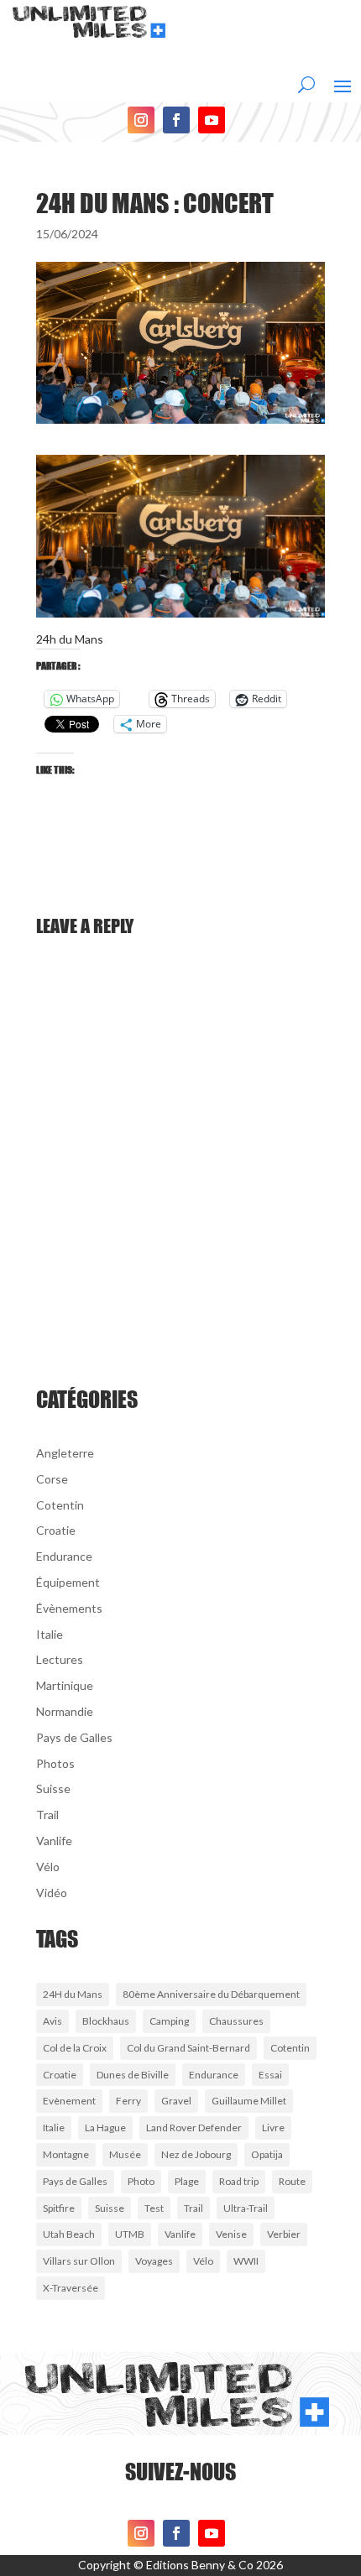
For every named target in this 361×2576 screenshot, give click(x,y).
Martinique (65, 1685)
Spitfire (59, 2208)
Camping (169, 2021)
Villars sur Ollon (79, 2261)
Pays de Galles (74, 1737)
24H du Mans (73, 1994)
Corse (52, 1479)
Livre (273, 2128)
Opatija (267, 2154)
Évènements (69, 1608)
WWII (246, 2261)
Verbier (284, 2234)
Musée (125, 2154)
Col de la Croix (75, 2048)
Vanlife (54, 1841)
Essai (270, 2075)
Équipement (68, 1582)
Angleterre (65, 1453)
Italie (50, 1634)
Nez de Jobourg (196, 2154)
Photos (55, 1763)
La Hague (105, 2128)
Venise (231, 2234)
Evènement (69, 2101)
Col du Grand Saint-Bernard (188, 2048)
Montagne (66, 2154)
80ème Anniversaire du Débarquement (211, 1994)
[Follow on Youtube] (212, 120)
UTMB (130, 2234)
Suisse (53, 1789)
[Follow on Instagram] (141, 120)
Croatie (56, 1530)
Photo (141, 2181)
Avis (52, 2021)
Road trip (239, 2181)
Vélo (48, 1867)
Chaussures (236, 2021)
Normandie (65, 1711)
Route (292, 2181)
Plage (187, 2181)
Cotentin (60, 1505)
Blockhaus (106, 2021)
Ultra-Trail (246, 2208)
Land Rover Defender (194, 2128)
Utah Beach (69, 2234)
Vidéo (52, 1893)
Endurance (64, 1556)
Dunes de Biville (133, 2075)
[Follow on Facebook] (176, 120)
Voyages (154, 2261)
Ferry (128, 2101)
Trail (47, 1815)
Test (154, 2208)
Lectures (60, 1659)
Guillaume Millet (249, 2101)
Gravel (176, 2101)
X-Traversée (71, 2288)
